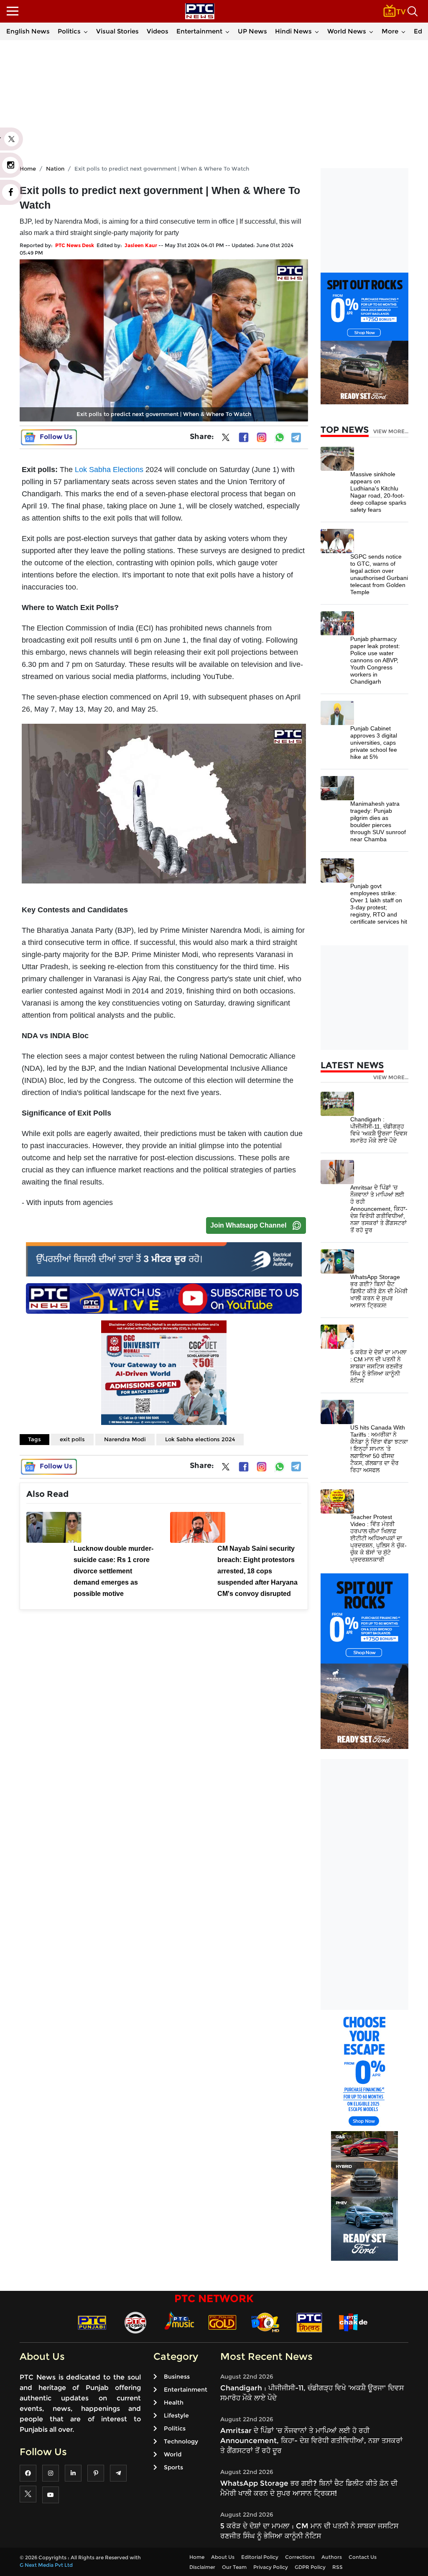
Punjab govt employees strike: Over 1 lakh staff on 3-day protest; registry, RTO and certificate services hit (379, 904)
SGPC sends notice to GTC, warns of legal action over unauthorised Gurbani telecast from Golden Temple (379, 574)
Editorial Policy (260, 2557)
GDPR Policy (310, 2567)
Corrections (300, 2557)
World (173, 2454)
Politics (69, 31)
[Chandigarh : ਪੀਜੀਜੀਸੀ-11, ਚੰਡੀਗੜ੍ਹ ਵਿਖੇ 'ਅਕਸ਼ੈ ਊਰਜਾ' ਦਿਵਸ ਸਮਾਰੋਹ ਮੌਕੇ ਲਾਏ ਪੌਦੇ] (337, 1103)
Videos (158, 31)
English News (28, 31)
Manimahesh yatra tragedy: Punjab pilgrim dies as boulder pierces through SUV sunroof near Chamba (378, 821)
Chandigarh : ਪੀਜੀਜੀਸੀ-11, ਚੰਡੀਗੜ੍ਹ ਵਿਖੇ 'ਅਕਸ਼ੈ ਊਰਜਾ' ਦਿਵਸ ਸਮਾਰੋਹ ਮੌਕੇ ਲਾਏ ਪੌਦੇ (379, 1130)
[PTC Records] (135, 2322)
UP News (252, 31)
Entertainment (199, 31)
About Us (223, 2557)
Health (174, 2402)
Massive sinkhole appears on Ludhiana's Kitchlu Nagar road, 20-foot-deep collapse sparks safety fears (378, 492)
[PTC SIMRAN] (309, 2322)
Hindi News (293, 31)
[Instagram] (262, 437)
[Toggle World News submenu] (371, 31)
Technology (181, 2441)
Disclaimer (202, 2567)
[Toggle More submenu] (403, 31)
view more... (391, 431)
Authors (332, 2557)
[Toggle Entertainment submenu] (227, 31)
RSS (338, 2567)
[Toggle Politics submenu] (86, 31)
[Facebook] (244, 437)
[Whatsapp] (280, 437)
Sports (173, 2467)
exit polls (72, 1439)
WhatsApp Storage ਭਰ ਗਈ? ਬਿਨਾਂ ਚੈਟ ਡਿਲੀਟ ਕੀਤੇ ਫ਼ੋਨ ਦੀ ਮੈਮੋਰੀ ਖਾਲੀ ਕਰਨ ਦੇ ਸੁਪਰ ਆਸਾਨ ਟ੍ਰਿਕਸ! (379, 1291)
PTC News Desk (75, 245)
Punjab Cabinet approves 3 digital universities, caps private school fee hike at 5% (374, 743)
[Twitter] (226, 439)
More (390, 31)
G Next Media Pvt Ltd (46, 2565)
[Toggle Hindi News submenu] (317, 31)
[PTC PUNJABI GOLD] (222, 2322)
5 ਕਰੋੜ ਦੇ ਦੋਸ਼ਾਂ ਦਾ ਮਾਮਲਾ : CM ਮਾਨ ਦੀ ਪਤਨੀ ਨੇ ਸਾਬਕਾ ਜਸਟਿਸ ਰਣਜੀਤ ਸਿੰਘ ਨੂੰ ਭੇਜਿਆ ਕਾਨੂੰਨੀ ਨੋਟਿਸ (378, 1366)
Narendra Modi (125, 1439)
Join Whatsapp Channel (248, 1225)
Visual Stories (117, 31)
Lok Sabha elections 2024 (200, 1439)
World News (347, 31)
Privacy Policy (271, 2567)
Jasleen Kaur (141, 245)
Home (197, 2557)
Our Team (234, 2567)
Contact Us (363, 2557)
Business (177, 2377)
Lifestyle (176, 2415)
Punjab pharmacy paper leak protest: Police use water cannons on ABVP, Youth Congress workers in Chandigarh (375, 660)
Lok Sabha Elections (109, 470)
